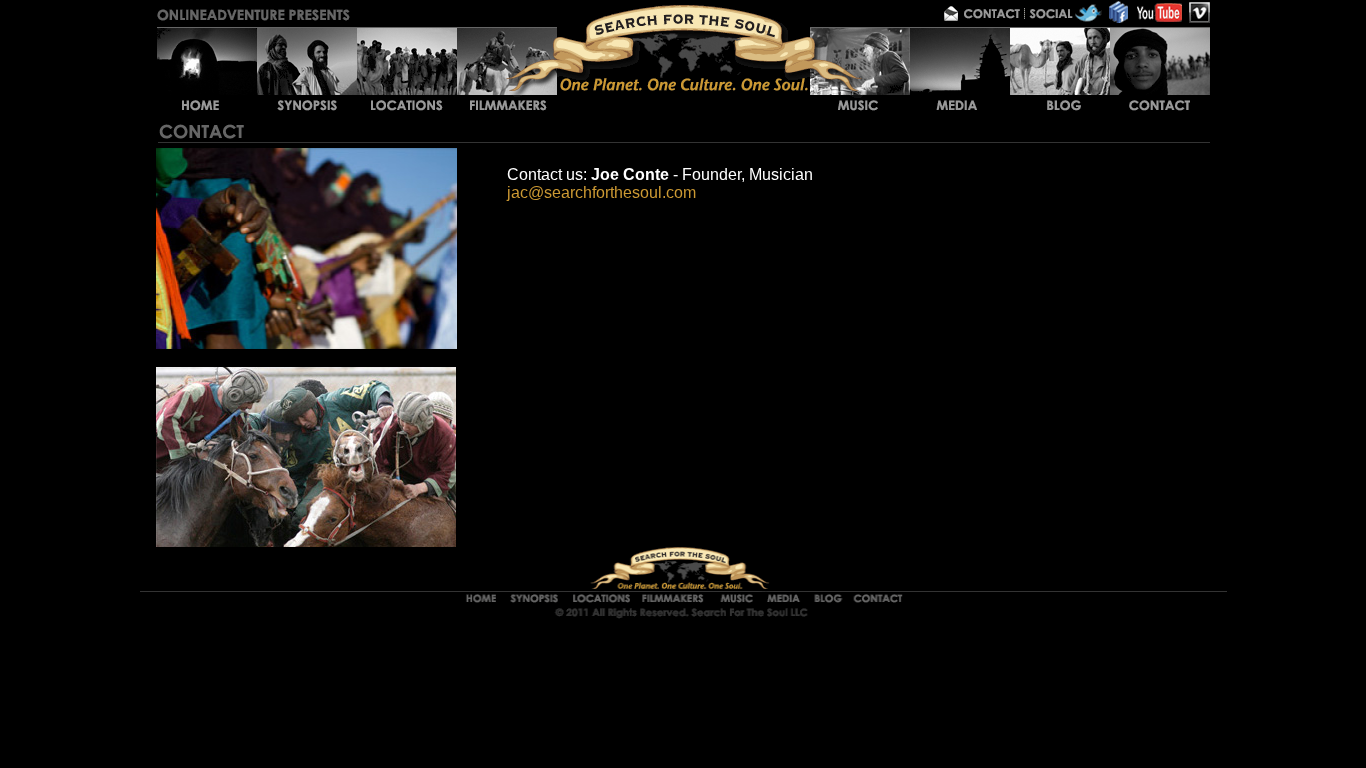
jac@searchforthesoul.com (601, 192)
